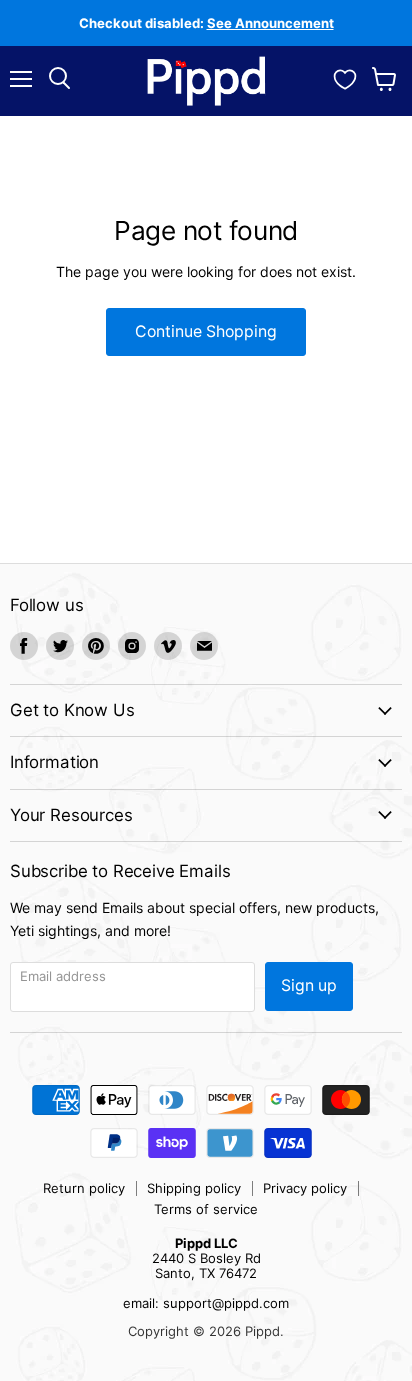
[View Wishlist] (345, 77)
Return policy (84, 1188)
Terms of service (206, 1209)
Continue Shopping (206, 331)
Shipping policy (194, 1188)
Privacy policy (305, 1188)
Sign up (309, 985)
